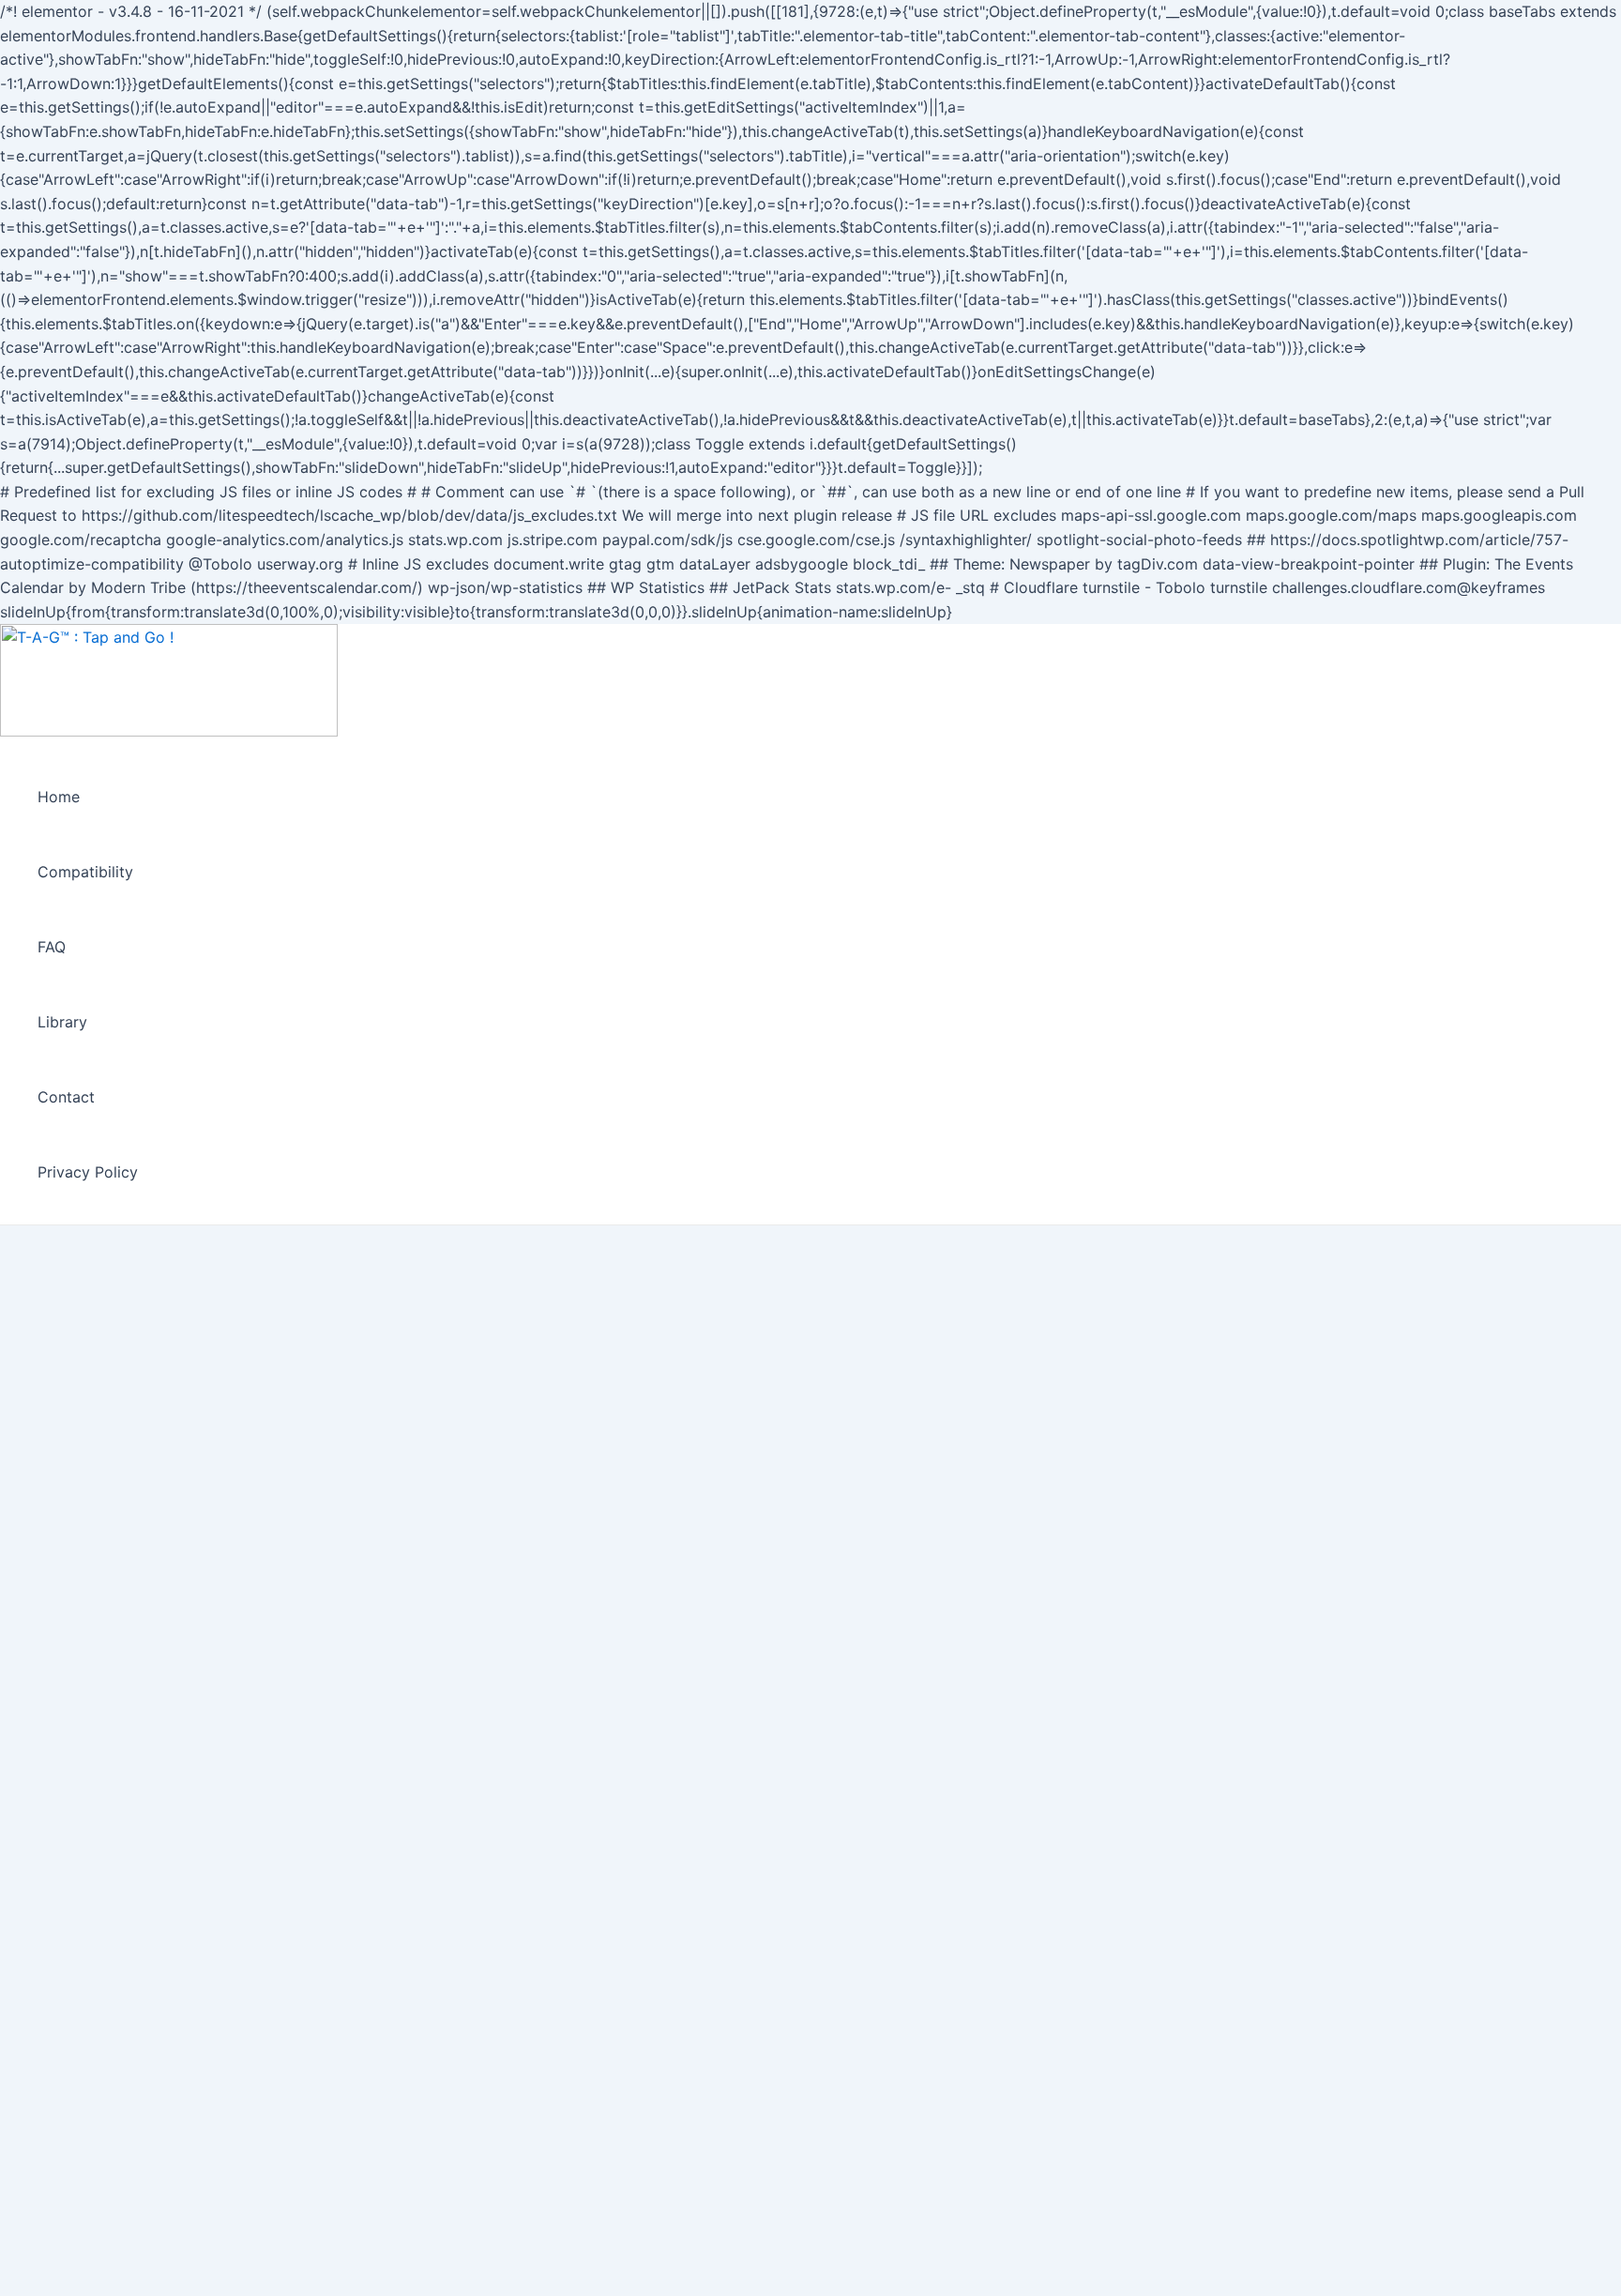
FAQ (52, 947)
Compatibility (85, 872)
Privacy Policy (88, 1172)
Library (62, 1022)
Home (59, 797)
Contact (66, 1097)
